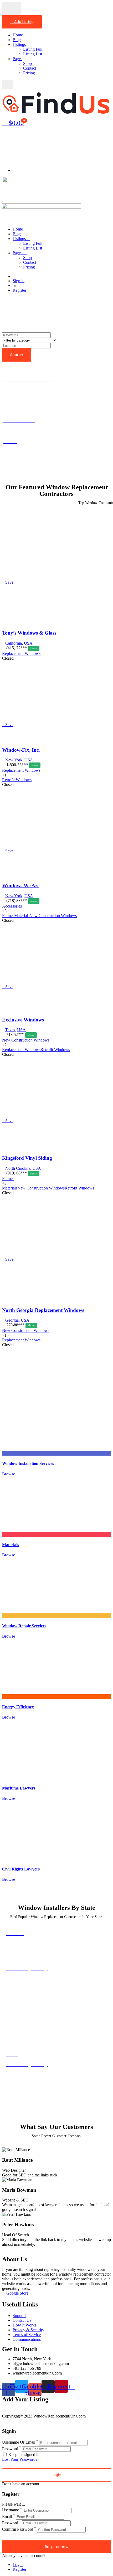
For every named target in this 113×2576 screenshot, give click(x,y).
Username (11, 2510)
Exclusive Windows (23, 1020)
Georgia (12, 1320)
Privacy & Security (28, 2330)
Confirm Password (18, 2529)
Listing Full (33, 49)
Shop (27, 63)
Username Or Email (19, 2442)
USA (28, 643)
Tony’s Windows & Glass (29, 633)
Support (19, 2316)
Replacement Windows (21, 653)
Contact (30, 68)
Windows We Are (21, 886)
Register (19, 290)
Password (10, 2449)
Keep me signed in (23, 2455)
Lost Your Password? (20, 2459)
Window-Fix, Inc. (21, 750)
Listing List (33, 54)
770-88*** (20, 1325)
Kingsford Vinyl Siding (27, 1158)
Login (18, 2565)
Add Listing (23, 22)
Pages (17, 59)
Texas (10, 1030)
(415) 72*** (21, 648)
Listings (19, 44)
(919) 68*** (21, 1173)
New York (14, 760)
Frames (8, 1179)
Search (17, 355)
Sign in (19, 281)
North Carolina (18, 1168)
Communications (27, 2339)
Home (18, 35)
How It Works (24, 2325)
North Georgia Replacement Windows (43, 1310)
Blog (17, 40)
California (14, 643)
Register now (57, 2547)
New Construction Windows (26, 1040)
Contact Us (22, 2320)
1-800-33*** (22, 765)
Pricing (29, 73)
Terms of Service (27, 2335)
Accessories (12, 906)
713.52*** (20, 1035)
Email (7, 2517)
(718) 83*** (21, 901)
